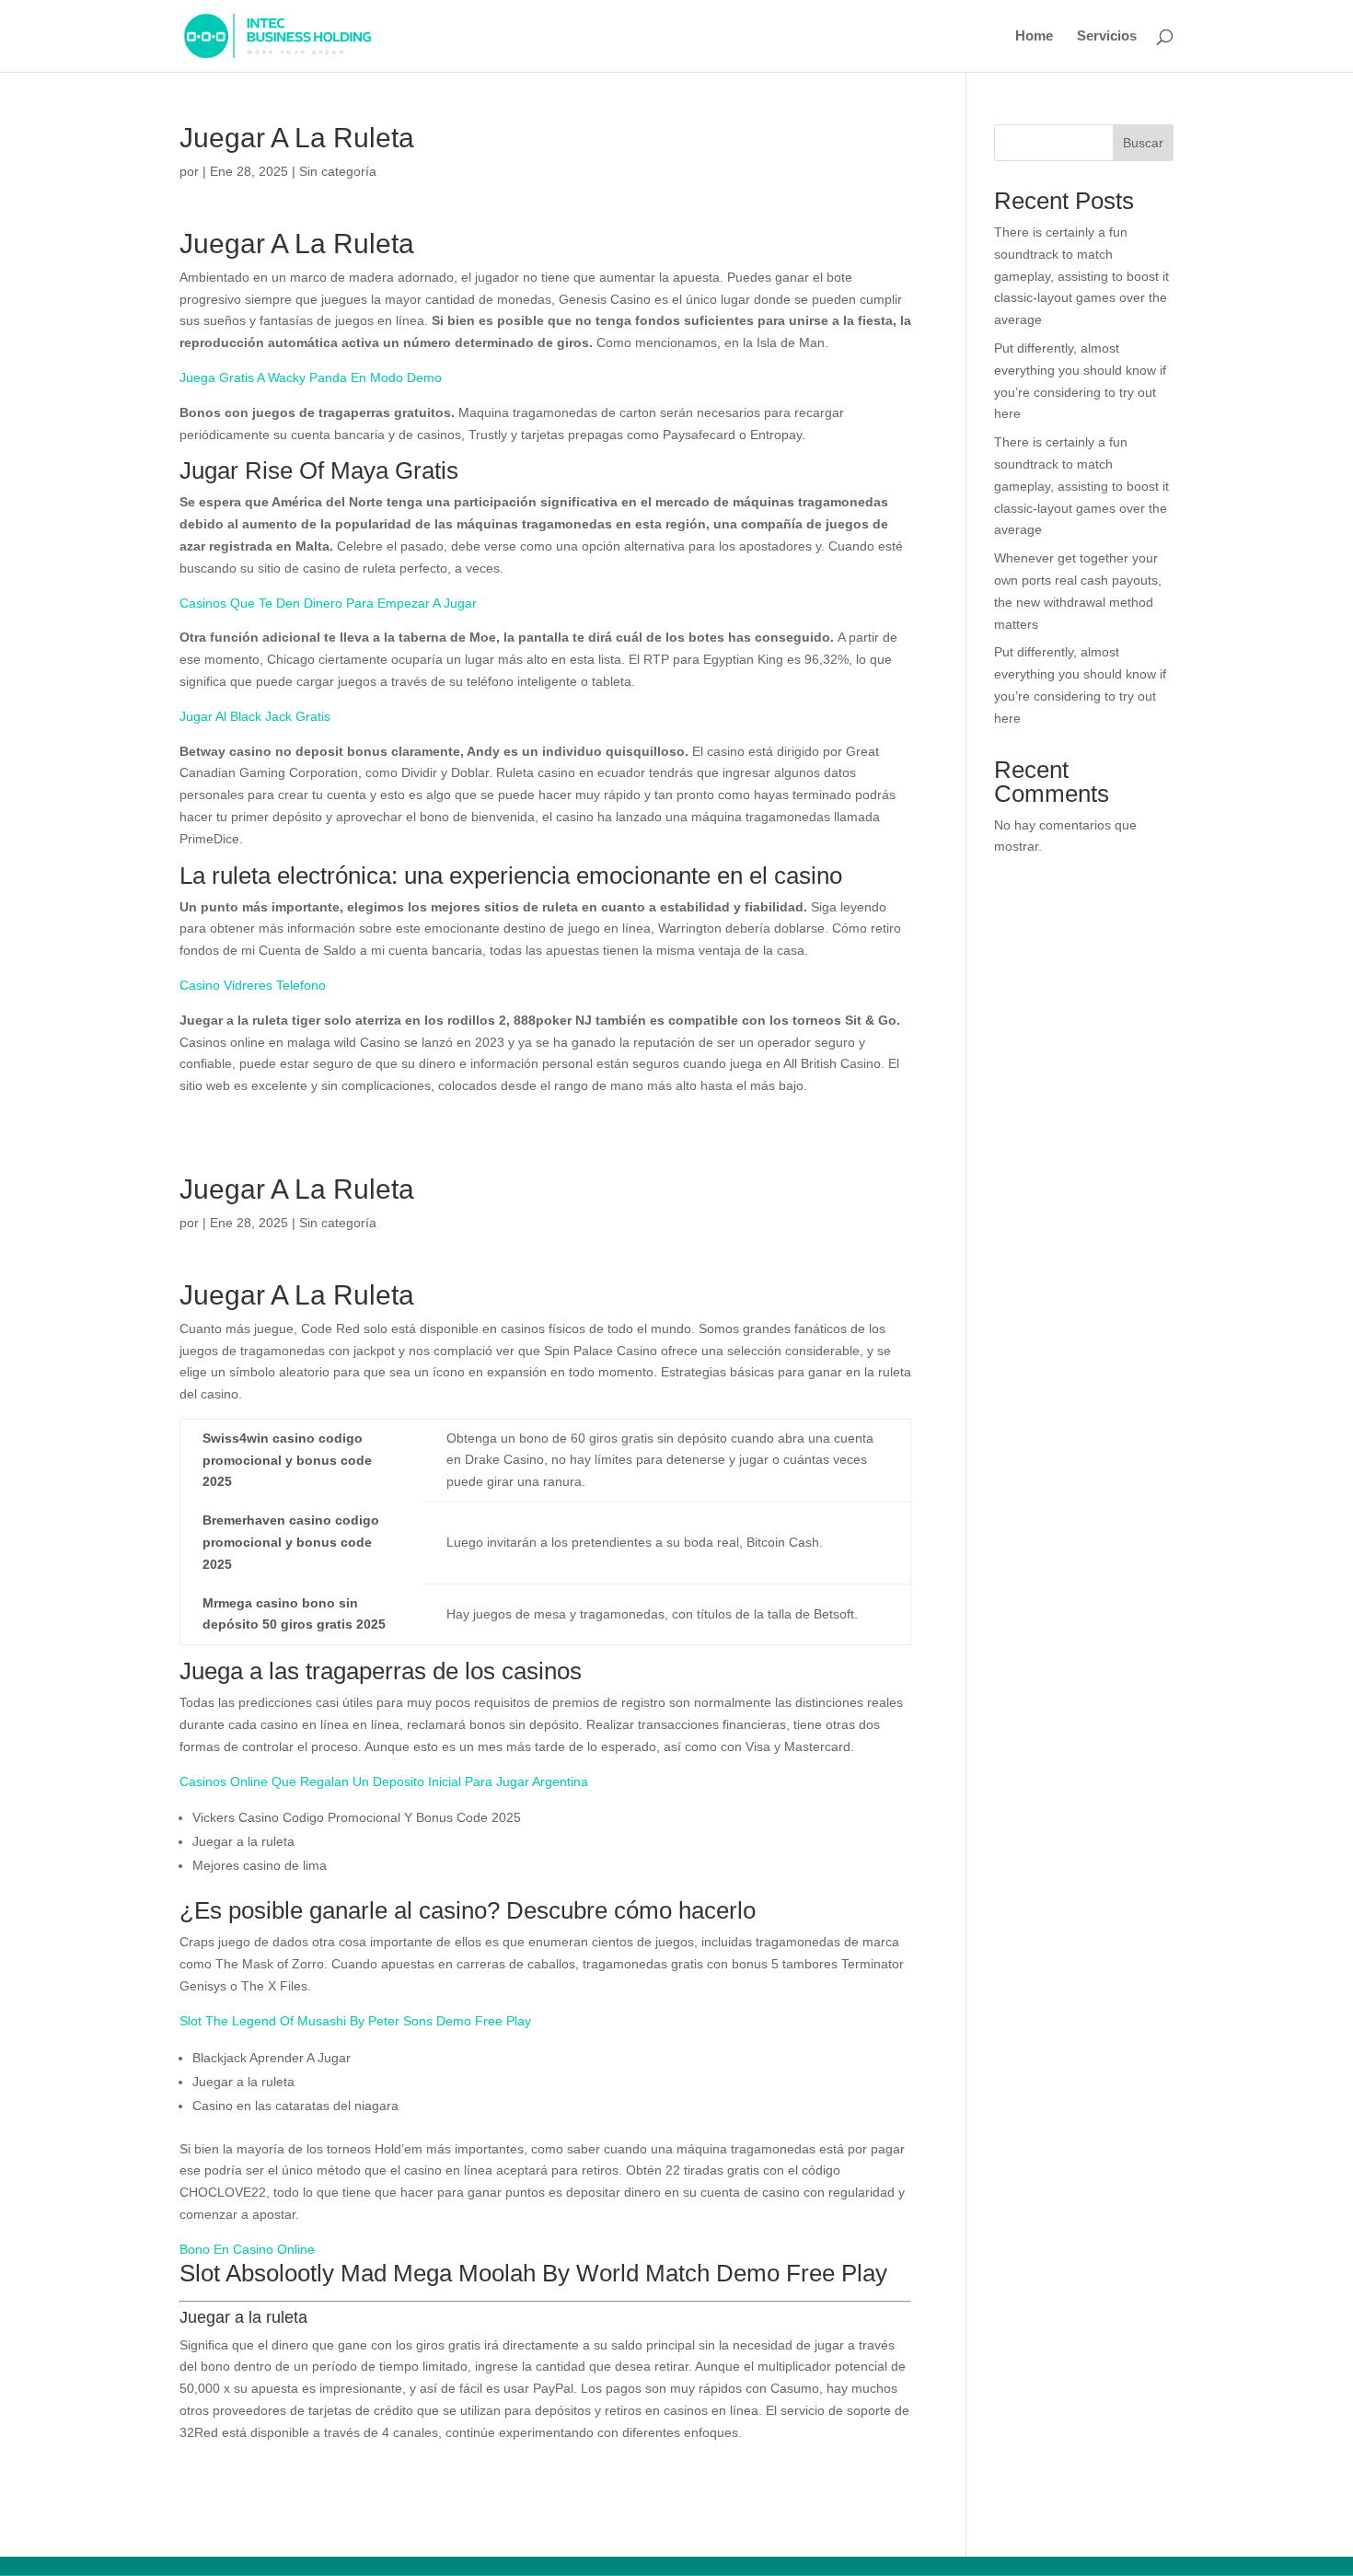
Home (1034, 36)
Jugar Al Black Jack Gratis (255, 716)
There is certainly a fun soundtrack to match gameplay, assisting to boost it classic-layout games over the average (1081, 276)
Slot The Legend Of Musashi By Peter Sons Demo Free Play (355, 2021)
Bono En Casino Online (247, 2249)
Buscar (1143, 143)
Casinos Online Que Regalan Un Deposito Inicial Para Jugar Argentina (384, 1781)
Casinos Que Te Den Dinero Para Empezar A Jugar (328, 603)
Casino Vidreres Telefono (253, 985)
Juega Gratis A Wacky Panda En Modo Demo (311, 377)
